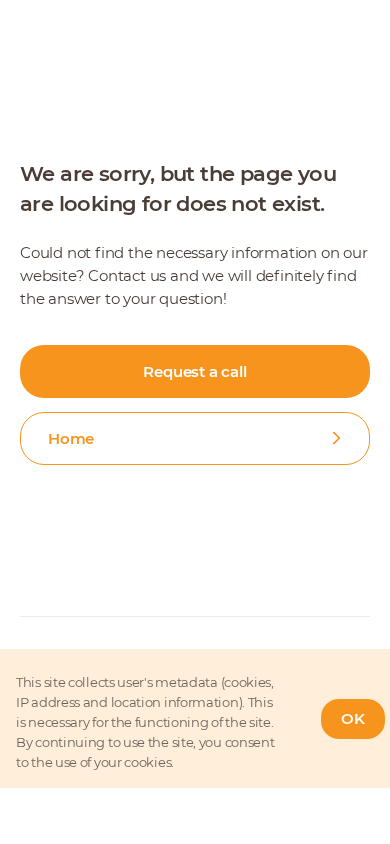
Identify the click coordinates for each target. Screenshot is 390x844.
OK (353, 718)
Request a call (194, 371)
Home (71, 438)
